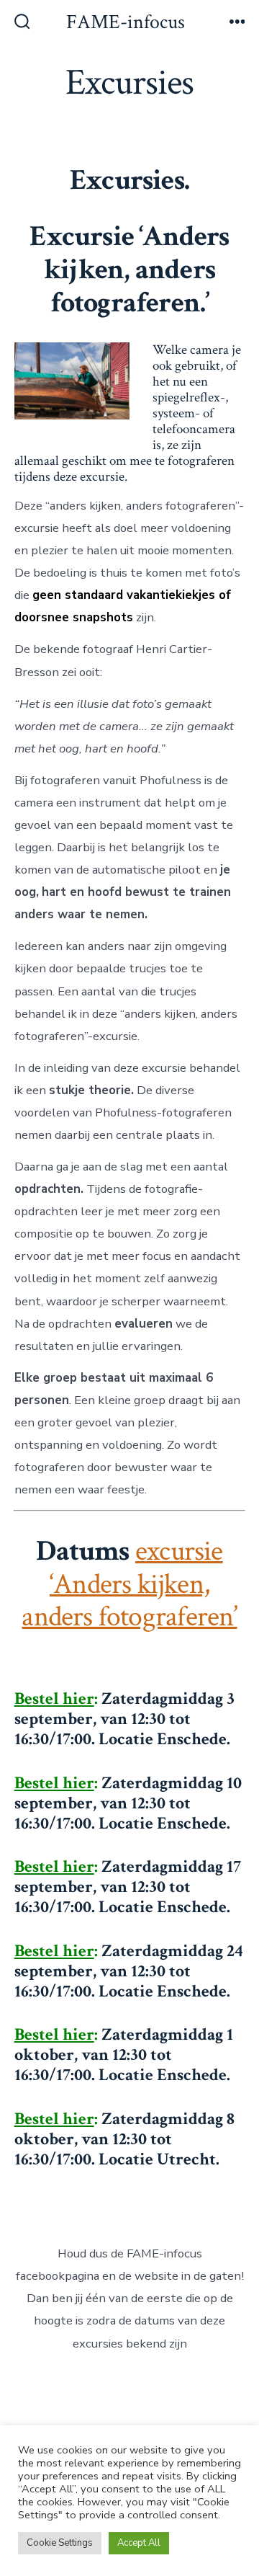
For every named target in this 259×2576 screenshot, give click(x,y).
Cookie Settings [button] (60, 2543)
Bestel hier (54, 1699)
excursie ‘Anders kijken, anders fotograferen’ (129, 1584)
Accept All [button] (139, 2543)
